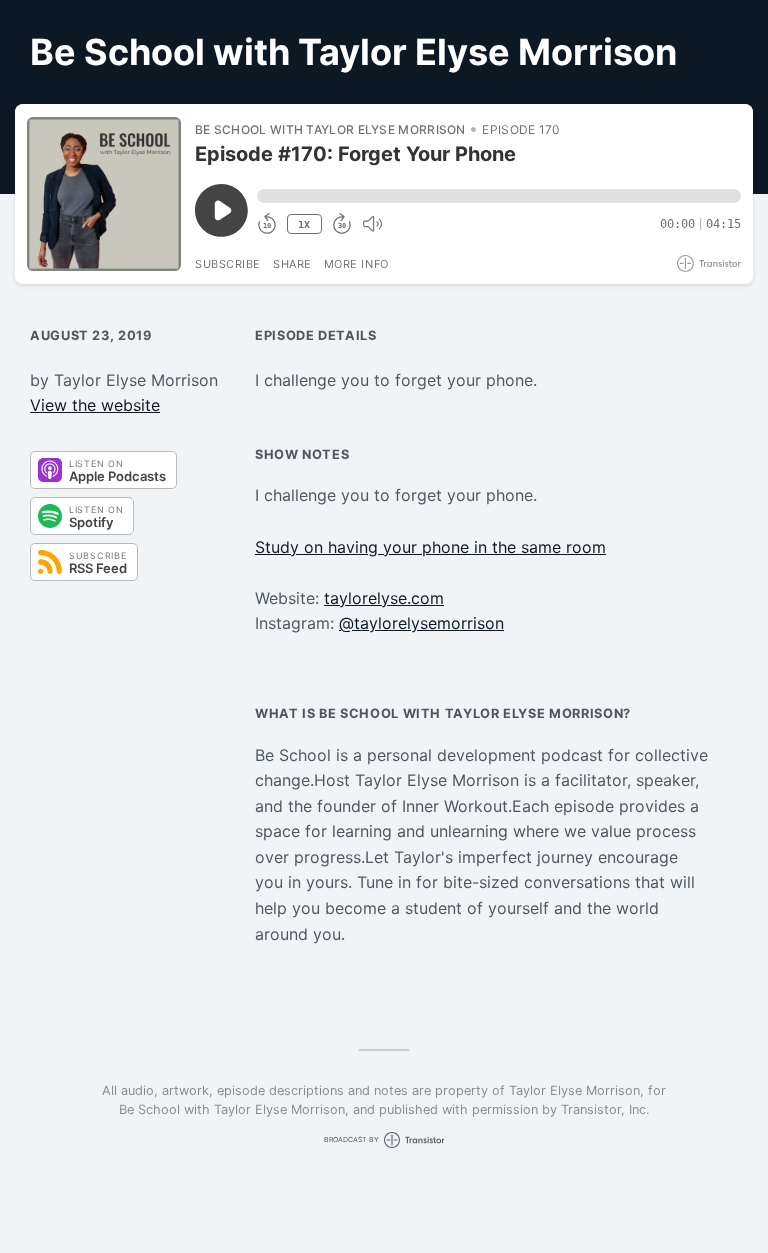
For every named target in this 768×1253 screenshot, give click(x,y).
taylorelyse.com (384, 598)
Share (292, 264)
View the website (95, 405)
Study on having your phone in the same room (430, 547)
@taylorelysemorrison (421, 623)
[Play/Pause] (104, 194)
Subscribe (228, 264)
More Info (356, 264)
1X (304, 224)
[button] (499, 196)
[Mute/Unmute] (372, 224)
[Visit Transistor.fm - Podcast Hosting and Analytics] (709, 263)
